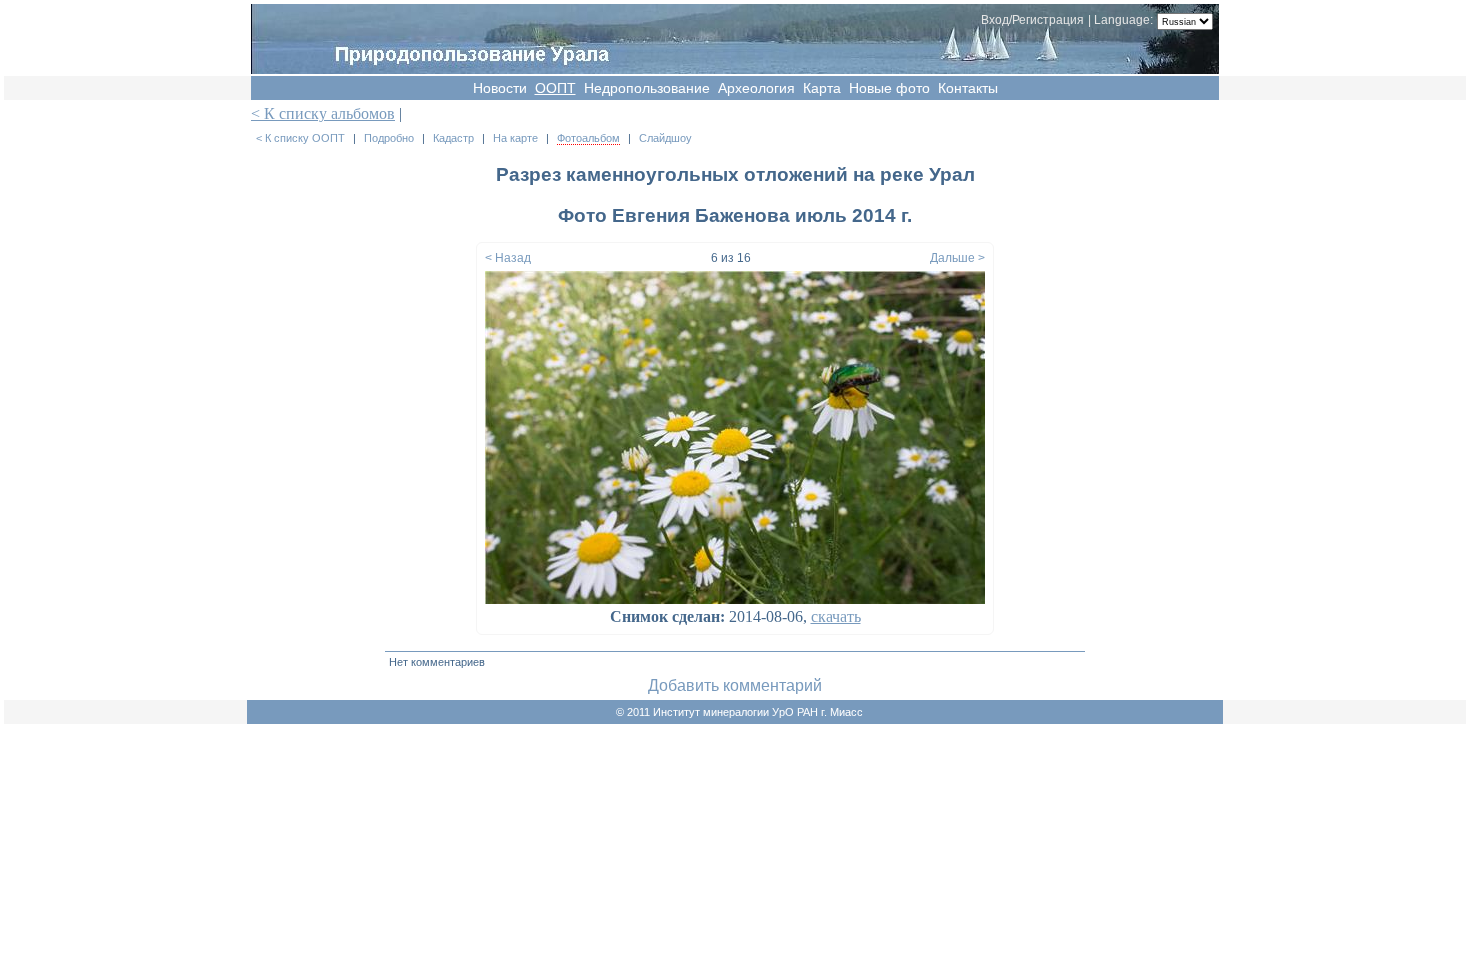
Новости (500, 88)
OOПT (555, 88)
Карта (822, 88)
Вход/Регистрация (1032, 20)
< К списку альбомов (323, 113)
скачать (836, 616)
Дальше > (957, 258)
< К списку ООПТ (300, 138)
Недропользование (647, 88)
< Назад (508, 258)
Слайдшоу (665, 138)
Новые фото (889, 88)
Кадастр (453, 138)
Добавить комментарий (735, 685)
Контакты (968, 88)
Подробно (389, 138)
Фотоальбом (588, 138)
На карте (515, 138)
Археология (756, 88)
